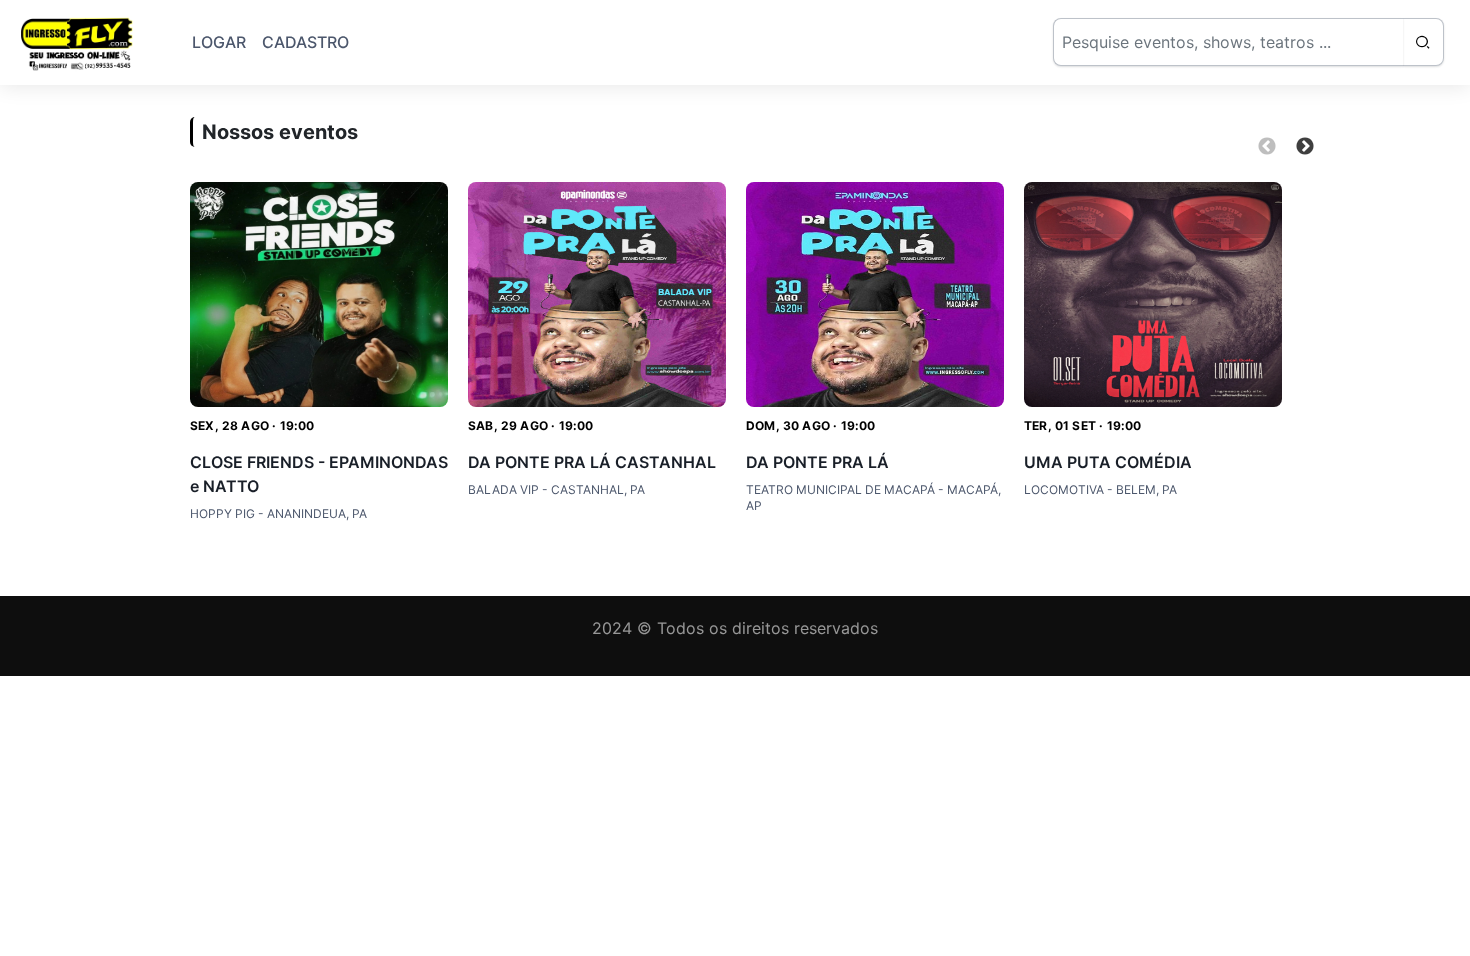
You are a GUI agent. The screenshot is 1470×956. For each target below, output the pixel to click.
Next (1305, 147)
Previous (1267, 147)
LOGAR (219, 42)
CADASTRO (305, 42)
